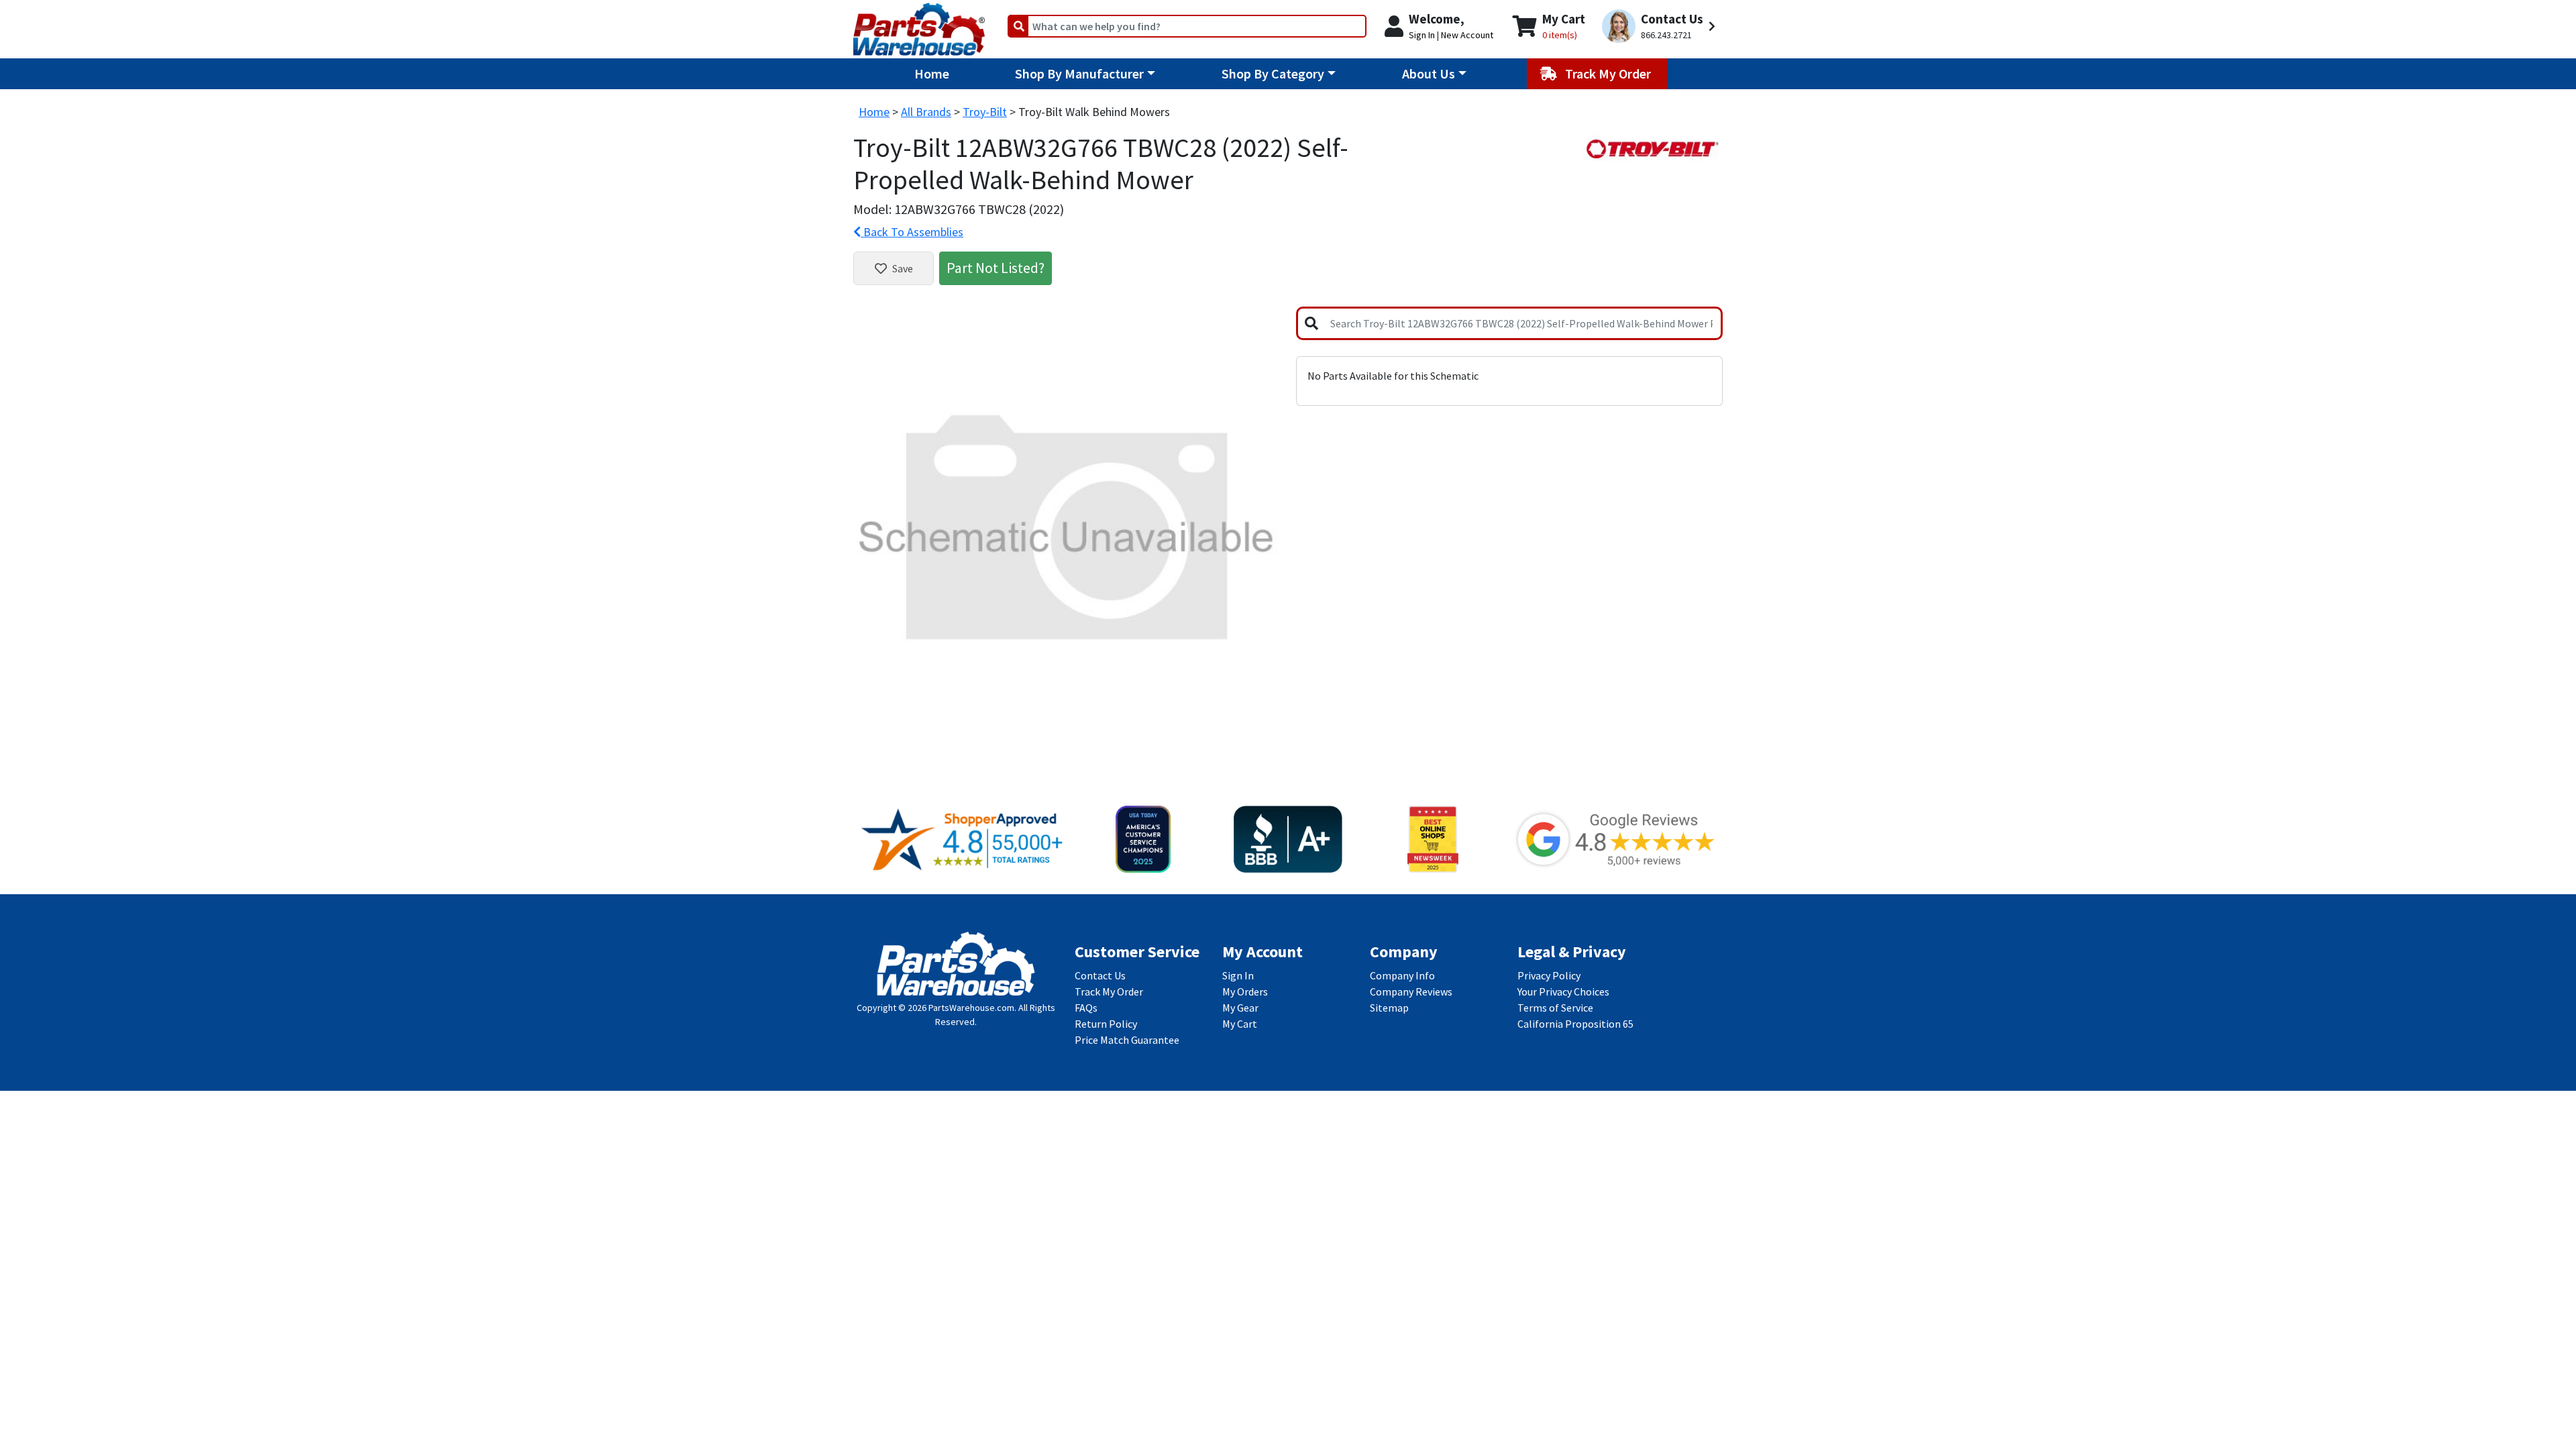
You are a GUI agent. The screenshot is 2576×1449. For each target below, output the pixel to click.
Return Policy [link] (1106, 1024)
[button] (1661, 26)
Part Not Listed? (996, 268)
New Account (1467, 35)
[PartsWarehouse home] (919, 25)
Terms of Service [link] (1555, 1008)
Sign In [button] (1422, 35)
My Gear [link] (1240, 1008)
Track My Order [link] (1109, 991)
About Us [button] (1429, 73)
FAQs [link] (1086, 1008)
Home (932, 73)
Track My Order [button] (1609, 73)
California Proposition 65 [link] (1575, 1024)
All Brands (926, 112)
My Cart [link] (1240, 1024)
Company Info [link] (1402, 975)
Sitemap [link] (1389, 1008)
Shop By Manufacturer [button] (1079, 73)
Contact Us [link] (1100, 975)
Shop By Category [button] (1273, 73)
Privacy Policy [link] (1549, 975)
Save (903, 268)
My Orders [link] (1245, 991)
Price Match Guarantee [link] (1127, 1040)
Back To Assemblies (912, 232)
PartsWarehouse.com (971, 1008)
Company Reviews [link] (1411, 991)
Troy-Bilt (985, 112)
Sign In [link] (1238, 975)
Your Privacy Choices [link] (1563, 991)
